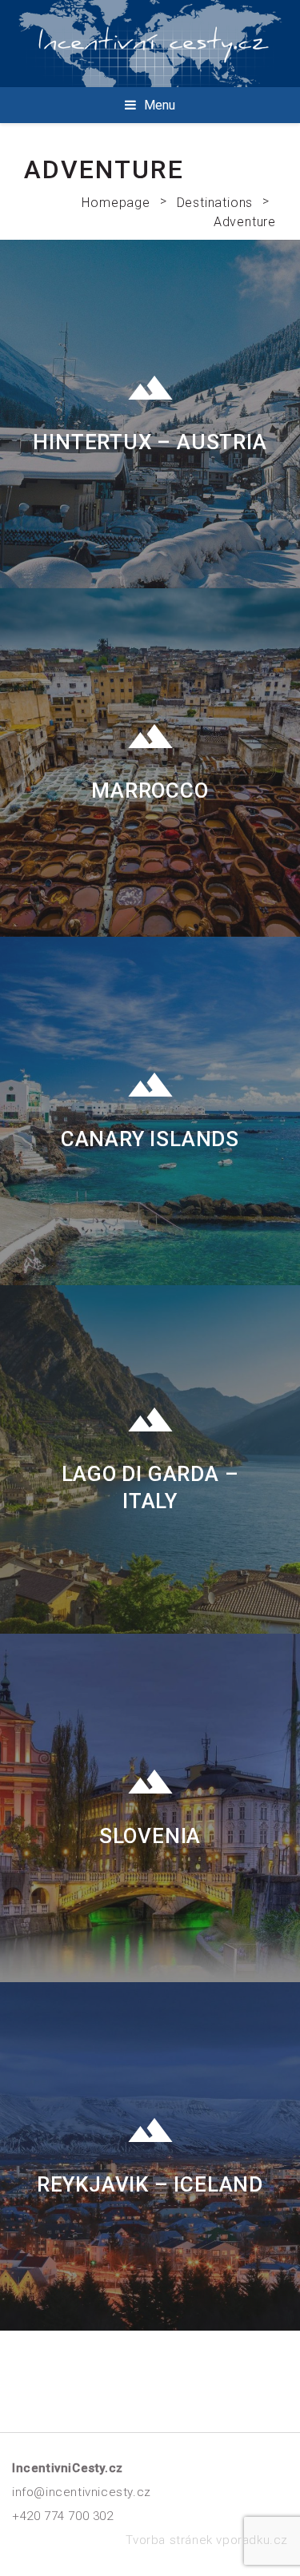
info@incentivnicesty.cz (82, 2492)
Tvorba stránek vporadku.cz (207, 2540)
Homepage (116, 203)
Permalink (150, 414)
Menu (160, 105)
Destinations (215, 203)
